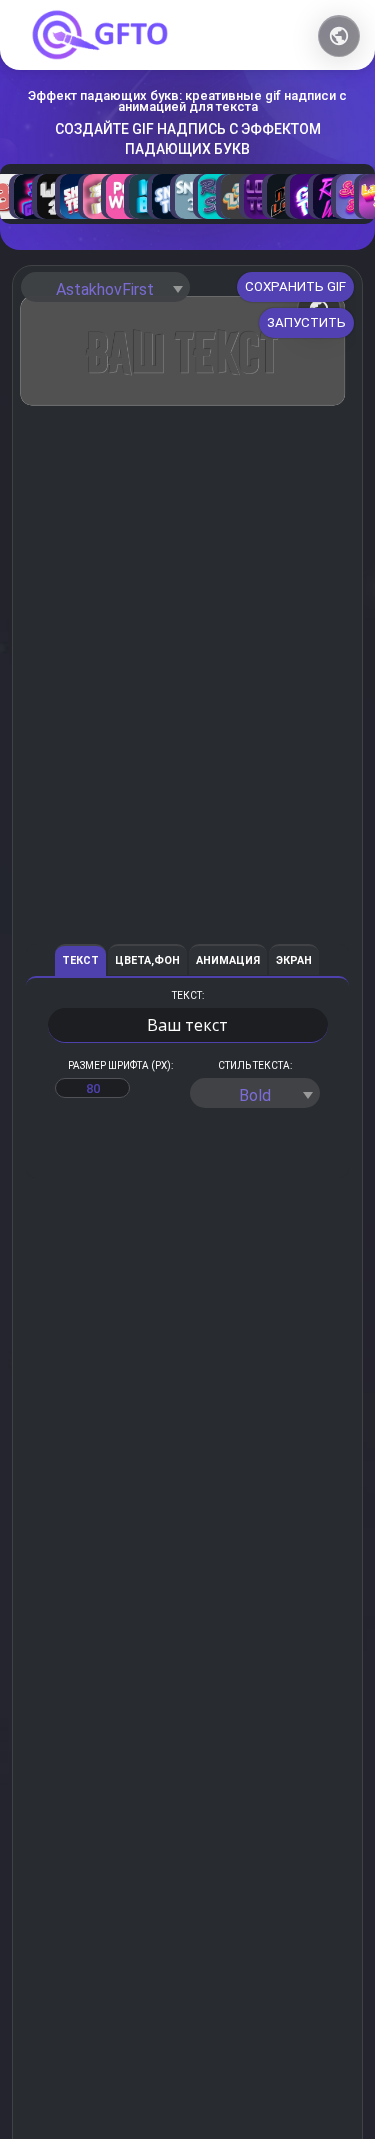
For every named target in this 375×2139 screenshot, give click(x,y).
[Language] (339, 36)
